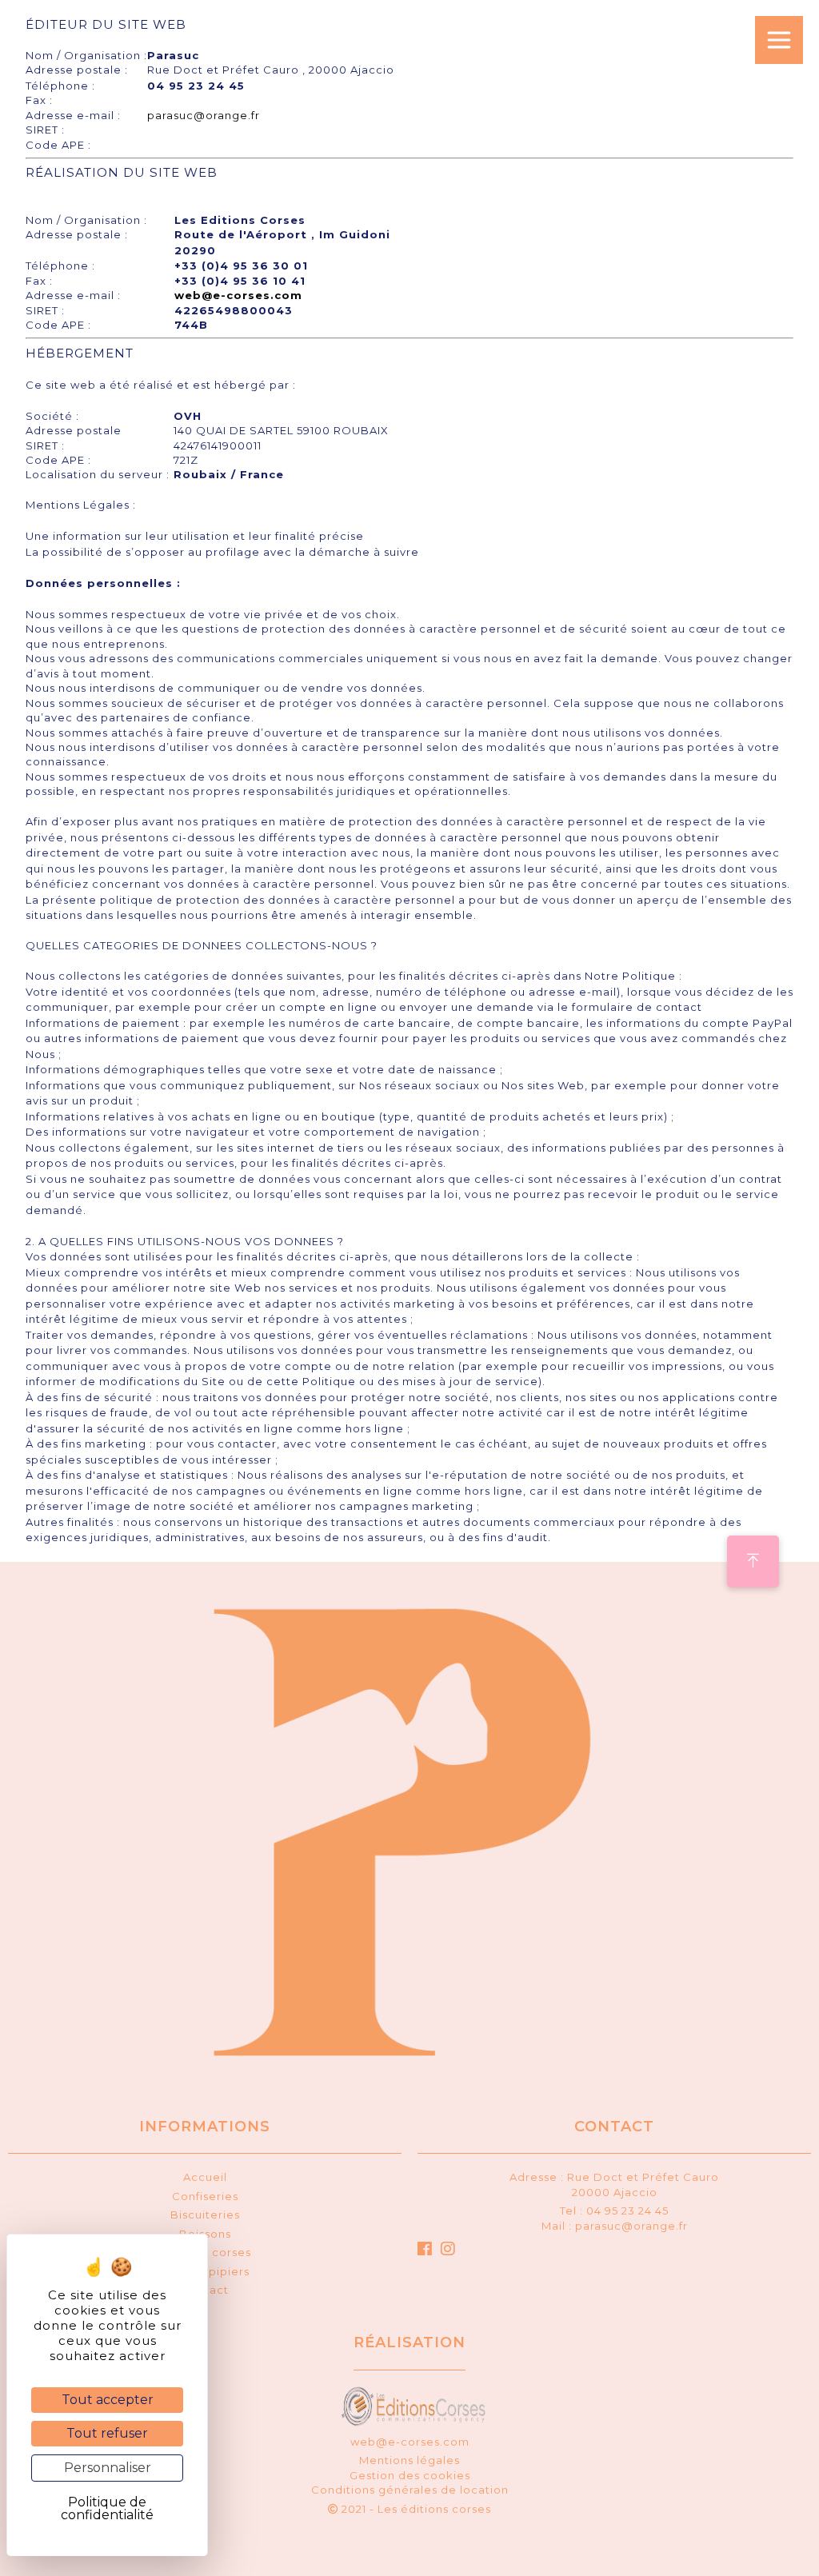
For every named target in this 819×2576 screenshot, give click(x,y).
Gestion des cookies (410, 2475)
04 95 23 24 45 (627, 2211)
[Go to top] (753, 1562)
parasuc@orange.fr (204, 115)
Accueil (205, 2177)
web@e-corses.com (238, 295)
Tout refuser (107, 2433)
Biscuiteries (205, 2215)
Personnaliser (108, 2468)
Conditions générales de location (410, 2490)
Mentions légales (409, 2460)
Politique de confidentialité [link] (107, 2508)
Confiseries (205, 2196)
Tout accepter (108, 2400)
